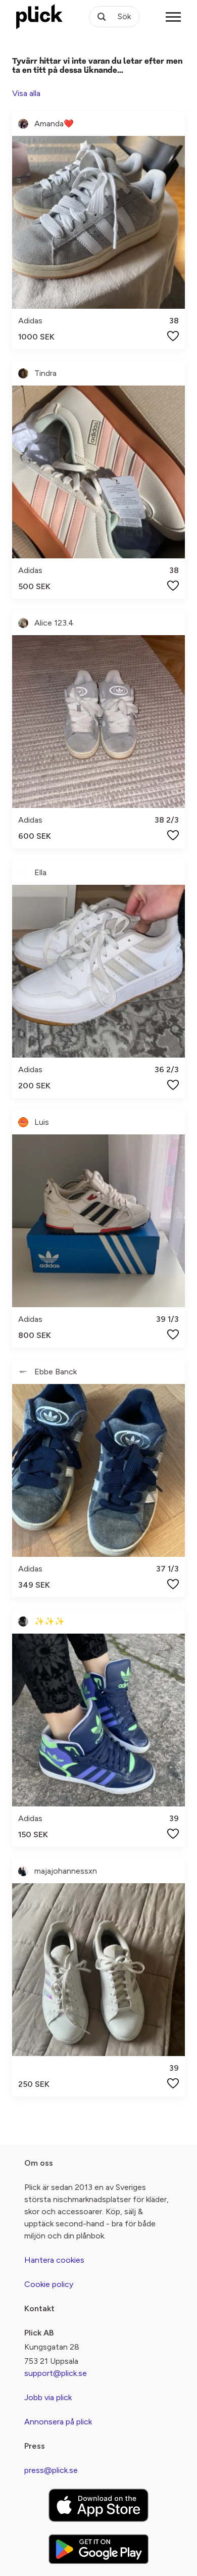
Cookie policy (49, 2284)
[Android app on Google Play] (98, 2549)
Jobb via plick (48, 2397)
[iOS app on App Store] (98, 2505)
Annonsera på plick (58, 2422)
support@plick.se (56, 2373)
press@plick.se (51, 2470)
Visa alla (26, 93)
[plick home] (39, 17)
